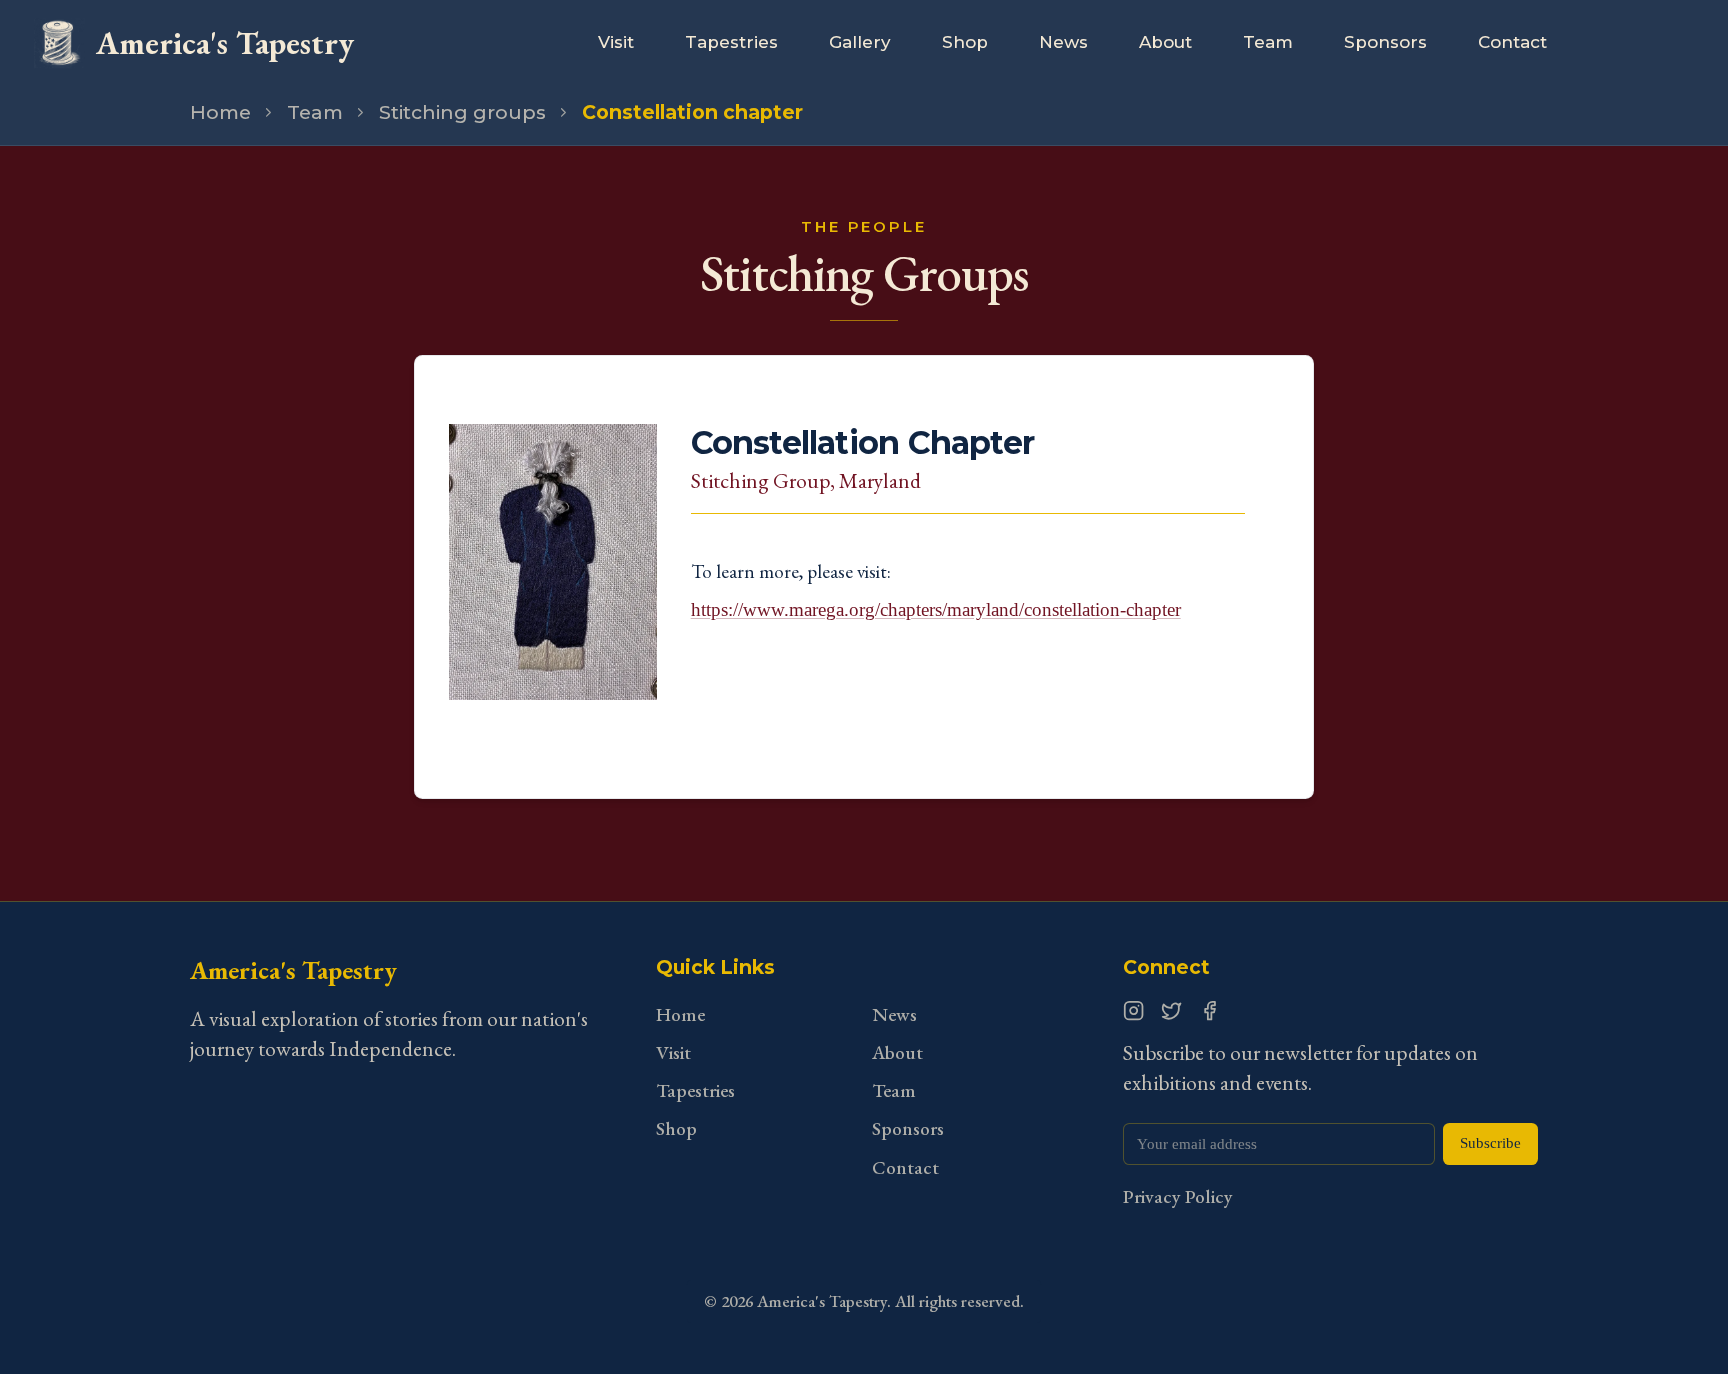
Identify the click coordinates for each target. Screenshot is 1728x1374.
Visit (616, 42)
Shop (965, 42)
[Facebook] (1209, 1010)
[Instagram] (1133, 1010)
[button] (552, 594)
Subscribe (1490, 1143)
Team (1268, 42)
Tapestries (731, 42)
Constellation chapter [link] (692, 112)
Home (220, 112)
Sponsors (1385, 42)
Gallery (860, 42)
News (1063, 42)
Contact (1512, 42)
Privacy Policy (1178, 1196)
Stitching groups (462, 112)
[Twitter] (1171, 1010)
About (1165, 42)
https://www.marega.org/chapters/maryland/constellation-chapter (936, 609)
